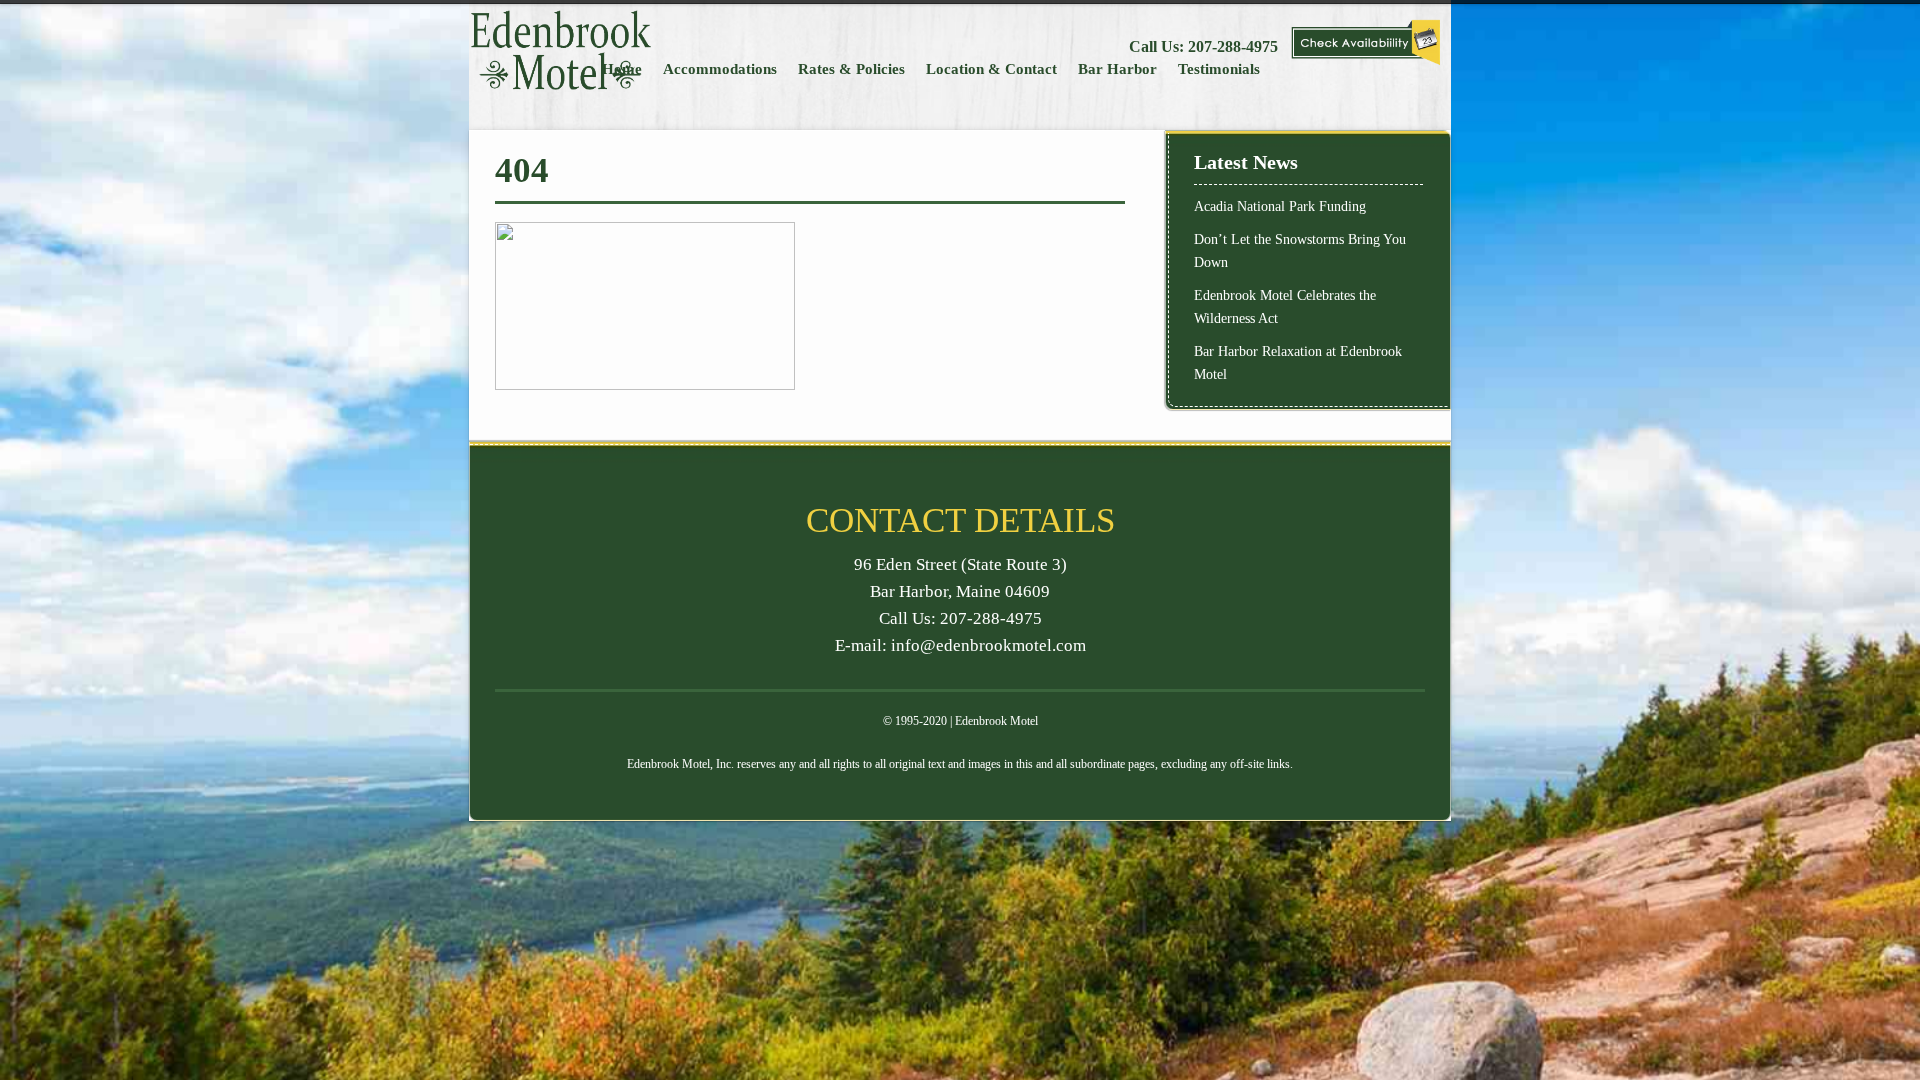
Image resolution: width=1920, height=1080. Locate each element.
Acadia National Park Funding (1280, 206)
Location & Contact (991, 69)
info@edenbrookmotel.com (988, 645)
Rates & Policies (851, 69)
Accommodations (720, 69)
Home (622, 69)
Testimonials (1219, 69)
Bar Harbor (1117, 69)
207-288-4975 (1233, 46)
